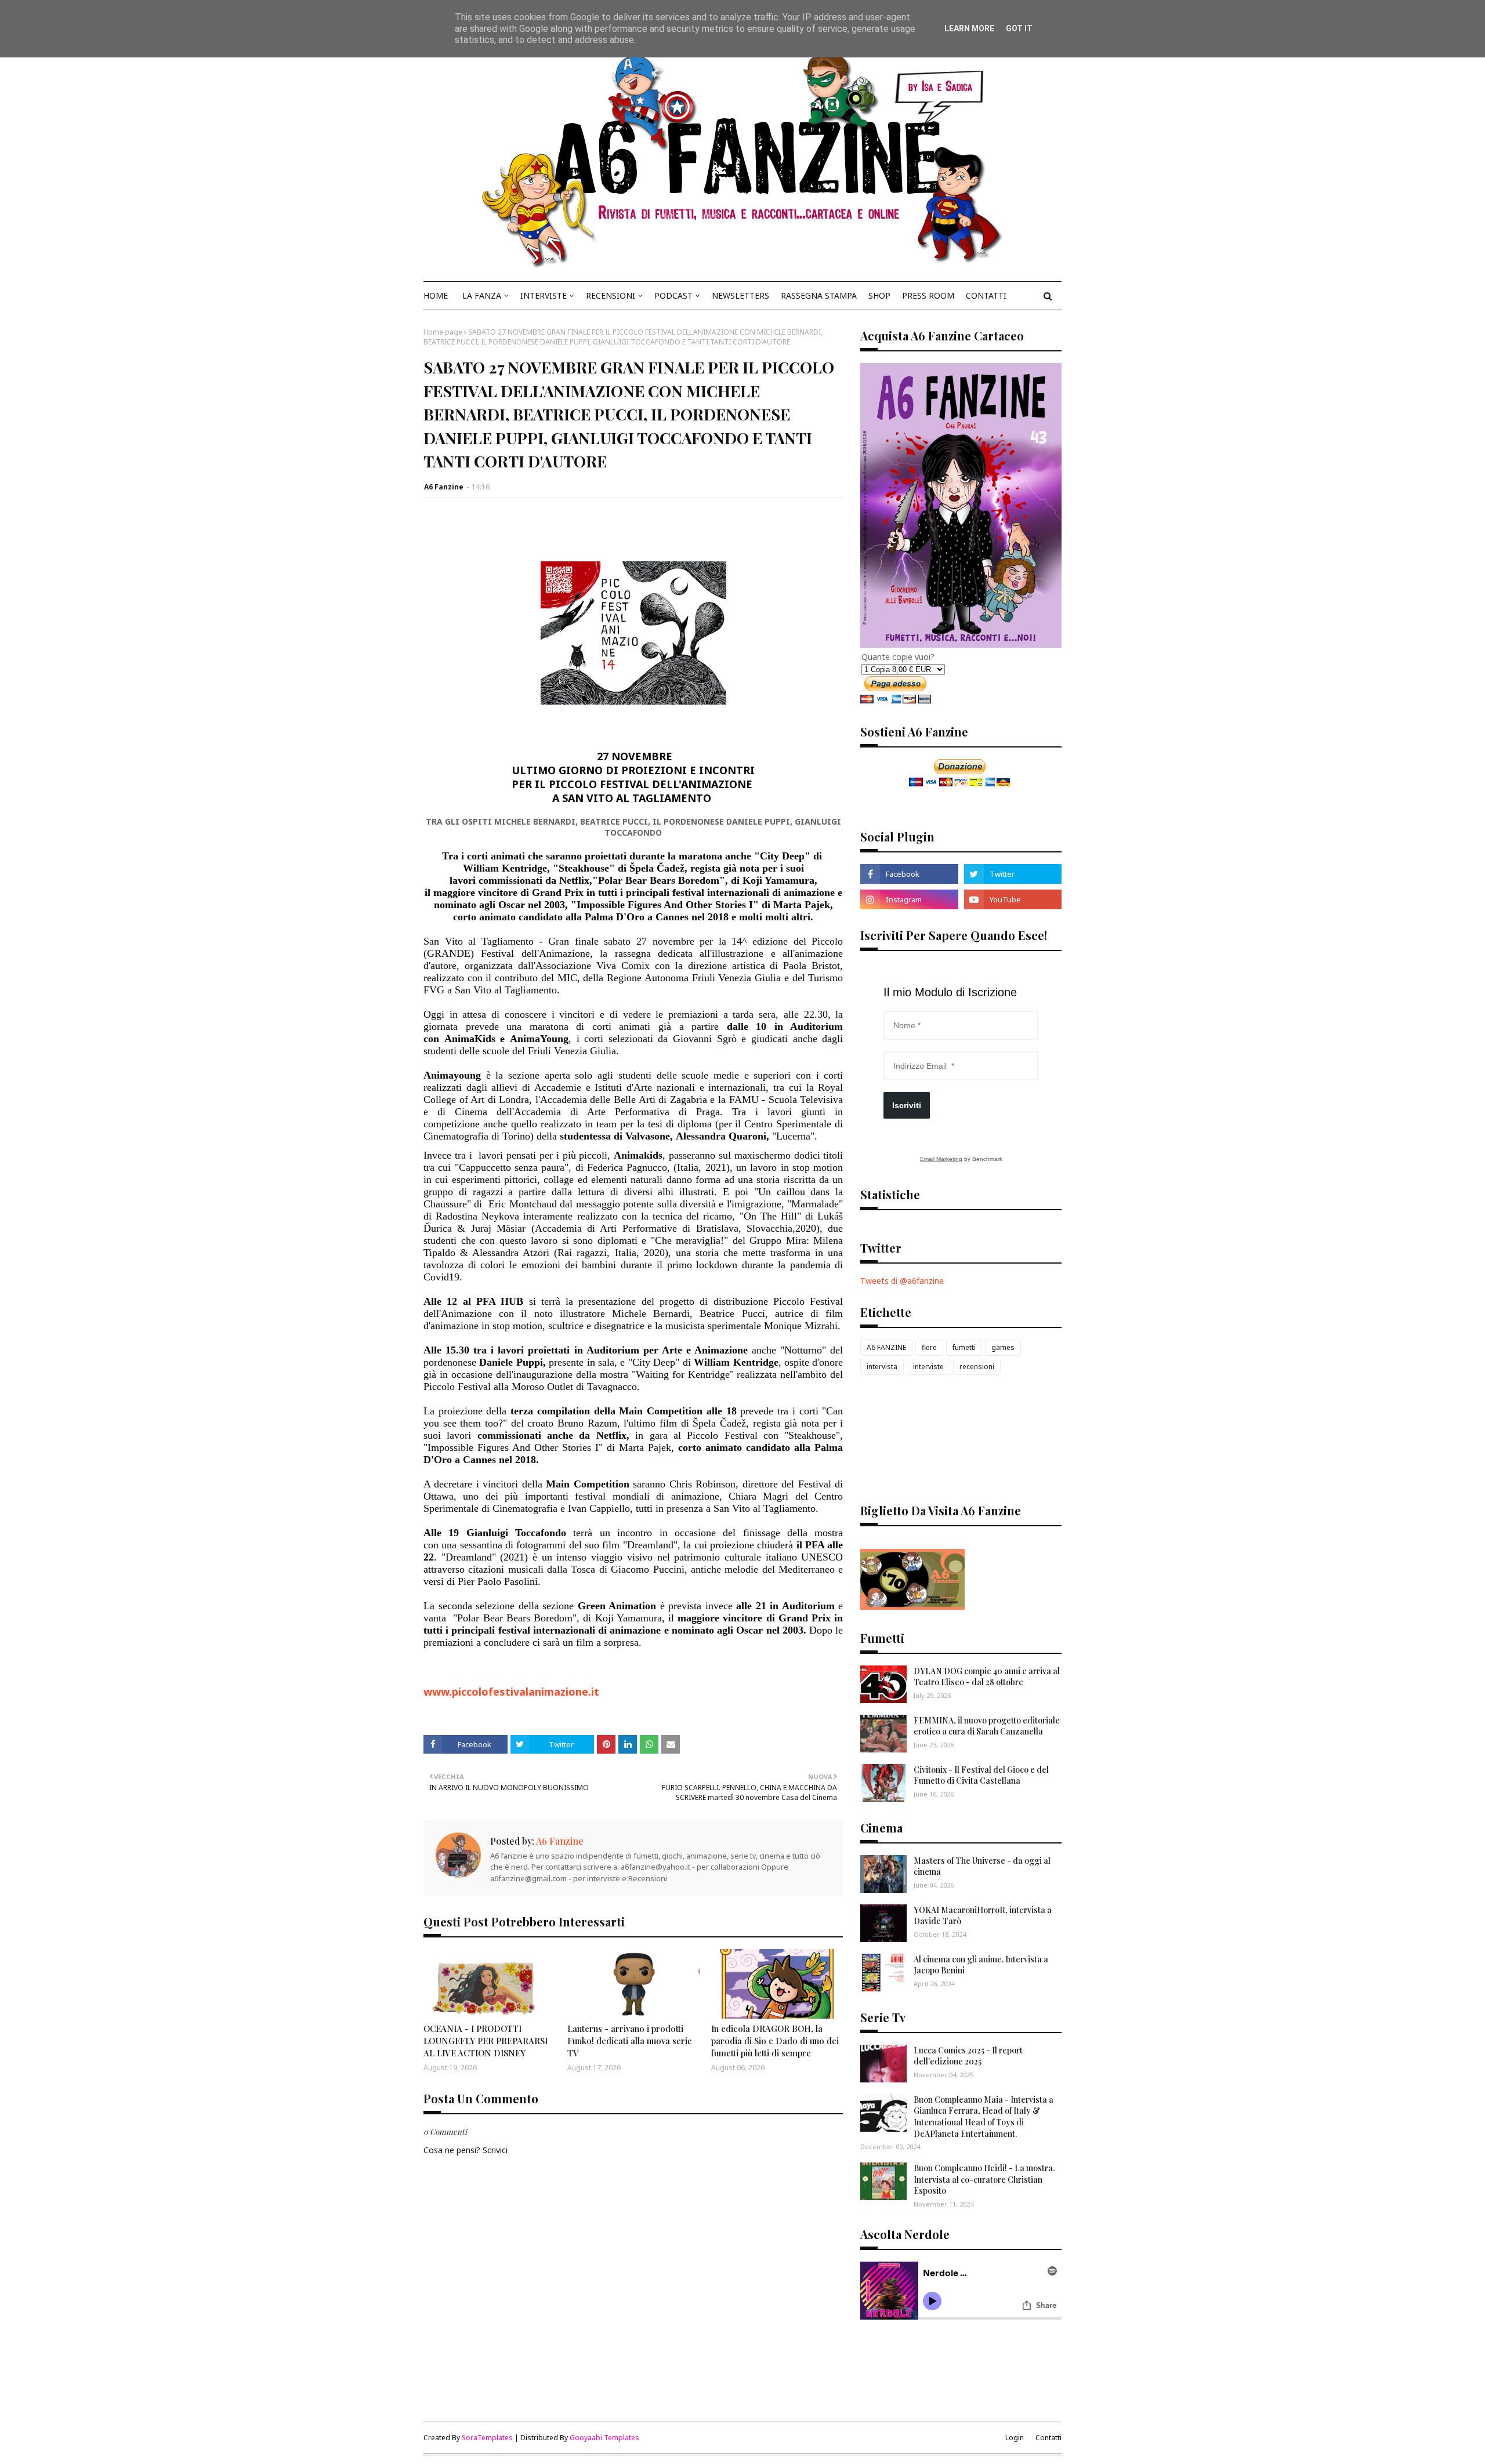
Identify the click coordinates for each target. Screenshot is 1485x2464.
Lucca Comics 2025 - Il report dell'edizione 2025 (968, 2056)
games (1003, 1347)
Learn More (969, 28)
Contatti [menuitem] (986, 295)
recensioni (977, 1367)
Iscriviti (907, 1105)
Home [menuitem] (436, 295)
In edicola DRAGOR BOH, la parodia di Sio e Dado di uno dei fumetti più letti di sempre (775, 2041)
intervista (882, 1367)
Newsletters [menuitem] (740, 295)
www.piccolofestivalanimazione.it (511, 1692)
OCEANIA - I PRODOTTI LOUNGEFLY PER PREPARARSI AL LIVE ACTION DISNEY (486, 2041)
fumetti (964, 1347)
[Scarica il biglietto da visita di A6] (912, 1607)
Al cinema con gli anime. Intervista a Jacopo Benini (981, 1965)
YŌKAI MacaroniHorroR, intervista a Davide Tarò (983, 1916)
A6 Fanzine (444, 487)
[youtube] (1013, 899)
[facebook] (909, 874)
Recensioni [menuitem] (611, 295)
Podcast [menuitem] (673, 295)
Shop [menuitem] (879, 295)
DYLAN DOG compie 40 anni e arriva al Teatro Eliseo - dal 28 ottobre (987, 1677)
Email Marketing (941, 1159)
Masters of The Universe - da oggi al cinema (982, 1866)
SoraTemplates (487, 2438)
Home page (443, 332)
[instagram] (909, 899)
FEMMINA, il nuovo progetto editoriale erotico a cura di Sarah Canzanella (987, 1726)
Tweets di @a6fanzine (902, 1281)
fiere (929, 1347)
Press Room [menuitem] (928, 295)
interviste (928, 1367)
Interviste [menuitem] (544, 295)
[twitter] (1013, 874)
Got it (1019, 28)
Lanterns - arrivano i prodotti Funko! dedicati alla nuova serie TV (630, 2041)
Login (1015, 2438)
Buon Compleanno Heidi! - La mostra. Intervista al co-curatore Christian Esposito (984, 2179)
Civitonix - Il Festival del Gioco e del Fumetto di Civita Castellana (981, 1775)
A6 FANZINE (886, 1347)
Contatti (1048, 2438)
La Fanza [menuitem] (482, 295)
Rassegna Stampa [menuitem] (819, 295)
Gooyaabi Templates (604, 2438)
